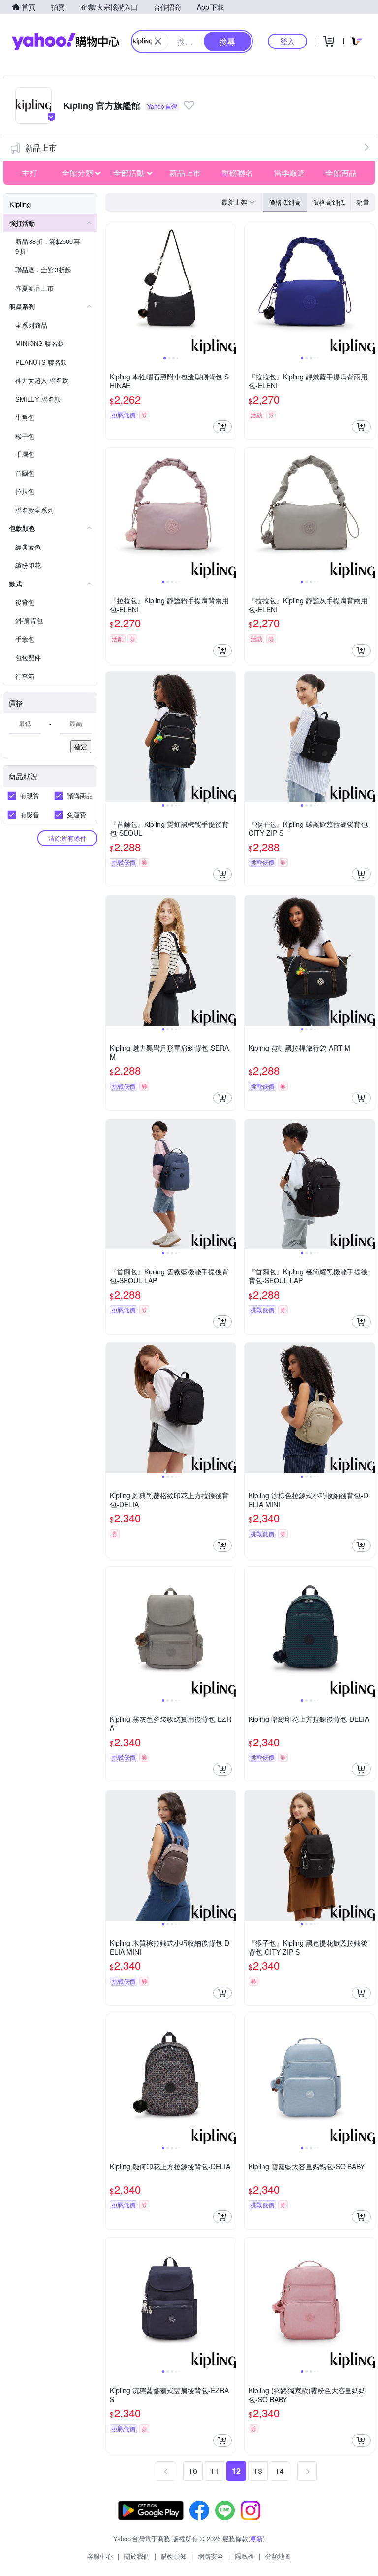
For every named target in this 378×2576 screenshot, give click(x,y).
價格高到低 (329, 202)
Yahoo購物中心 (65, 41)
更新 (256, 2538)
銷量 (363, 202)
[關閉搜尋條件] (158, 41)
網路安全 (211, 2556)
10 (193, 2471)
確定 (81, 746)
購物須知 (174, 2556)
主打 (30, 173)
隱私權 (244, 2556)
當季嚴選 (289, 173)
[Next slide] (229, 289)
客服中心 (100, 2556)
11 (215, 2471)
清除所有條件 (67, 838)
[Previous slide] (112, 289)
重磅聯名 (237, 173)
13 (258, 2471)
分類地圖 (278, 2556)
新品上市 (41, 148)
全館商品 (341, 173)
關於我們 (137, 2556)
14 (280, 2471)
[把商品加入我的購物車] (222, 427)
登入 (287, 41)
